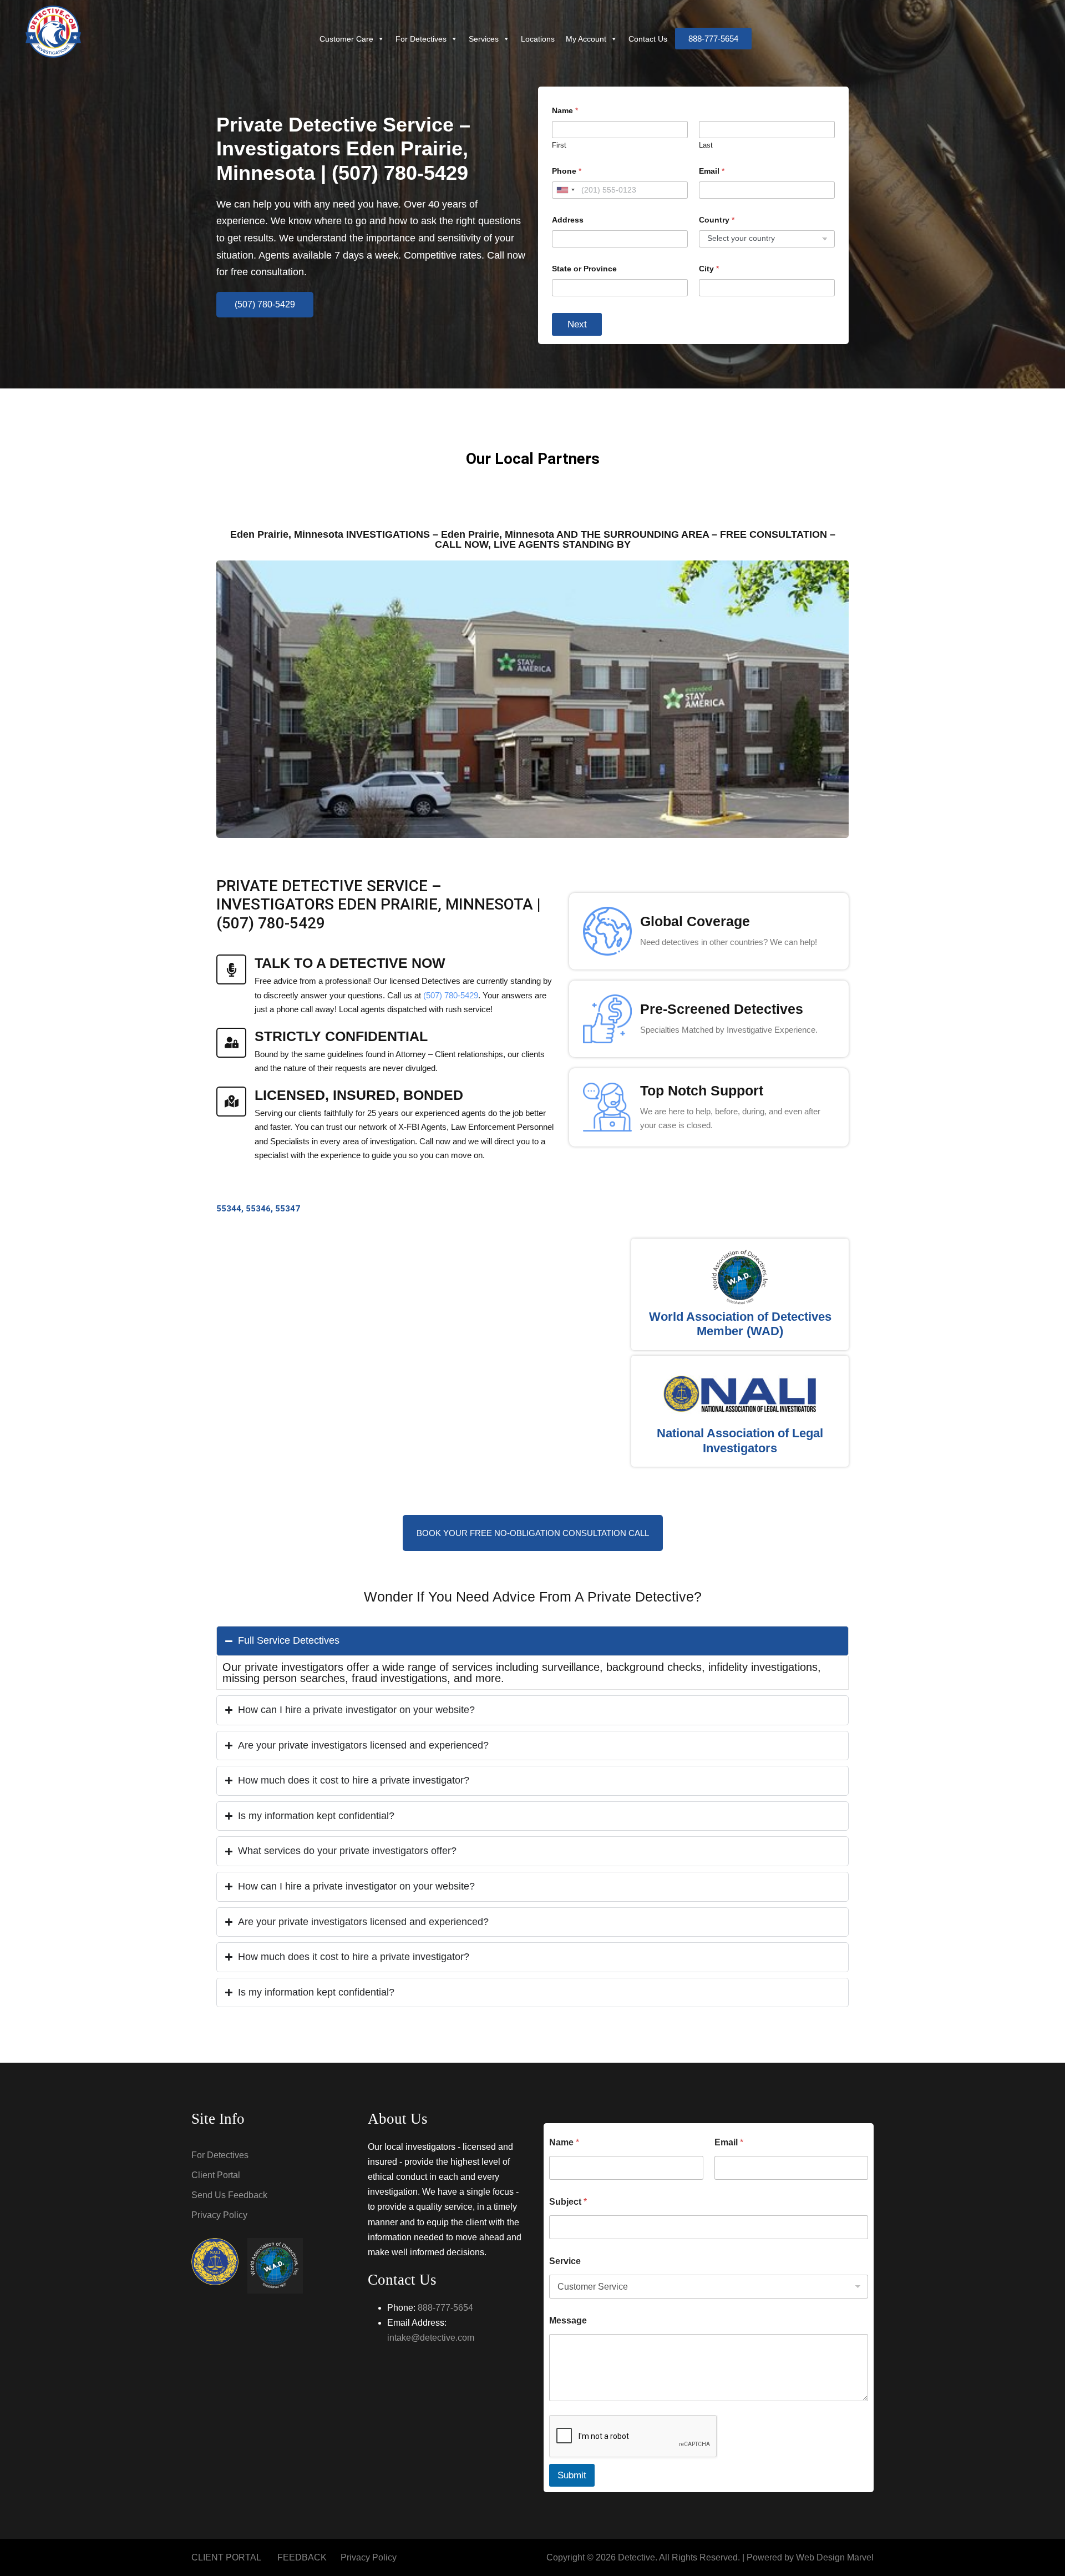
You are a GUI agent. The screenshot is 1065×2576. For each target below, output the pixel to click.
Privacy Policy (219, 2215)
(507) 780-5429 (451, 995)
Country (717, 220)
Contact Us (648, 39)
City (709, 269)
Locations (538, 39)
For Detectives (421, 39)
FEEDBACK (302, 2557)
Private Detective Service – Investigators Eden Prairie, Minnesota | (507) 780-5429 (343, 148)
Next (577, 324)
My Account (586, 39)
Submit (572, 2475)
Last (706, 145)
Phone (567, 171)
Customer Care (346, 39)
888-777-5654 (445, 2308)
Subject (568, 2202)
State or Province (584, 269)
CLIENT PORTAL (226, 2557)
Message (568, 2320)
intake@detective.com (431, 2338)
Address (568, 220)
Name (564, 2142)
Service (565, 2261)
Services (484, 39)
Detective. (638, 2557)
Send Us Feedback (229, 2195)
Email (712, 171)
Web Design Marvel (835, 2557)
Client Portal (216, 2175)
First (559, 145)
